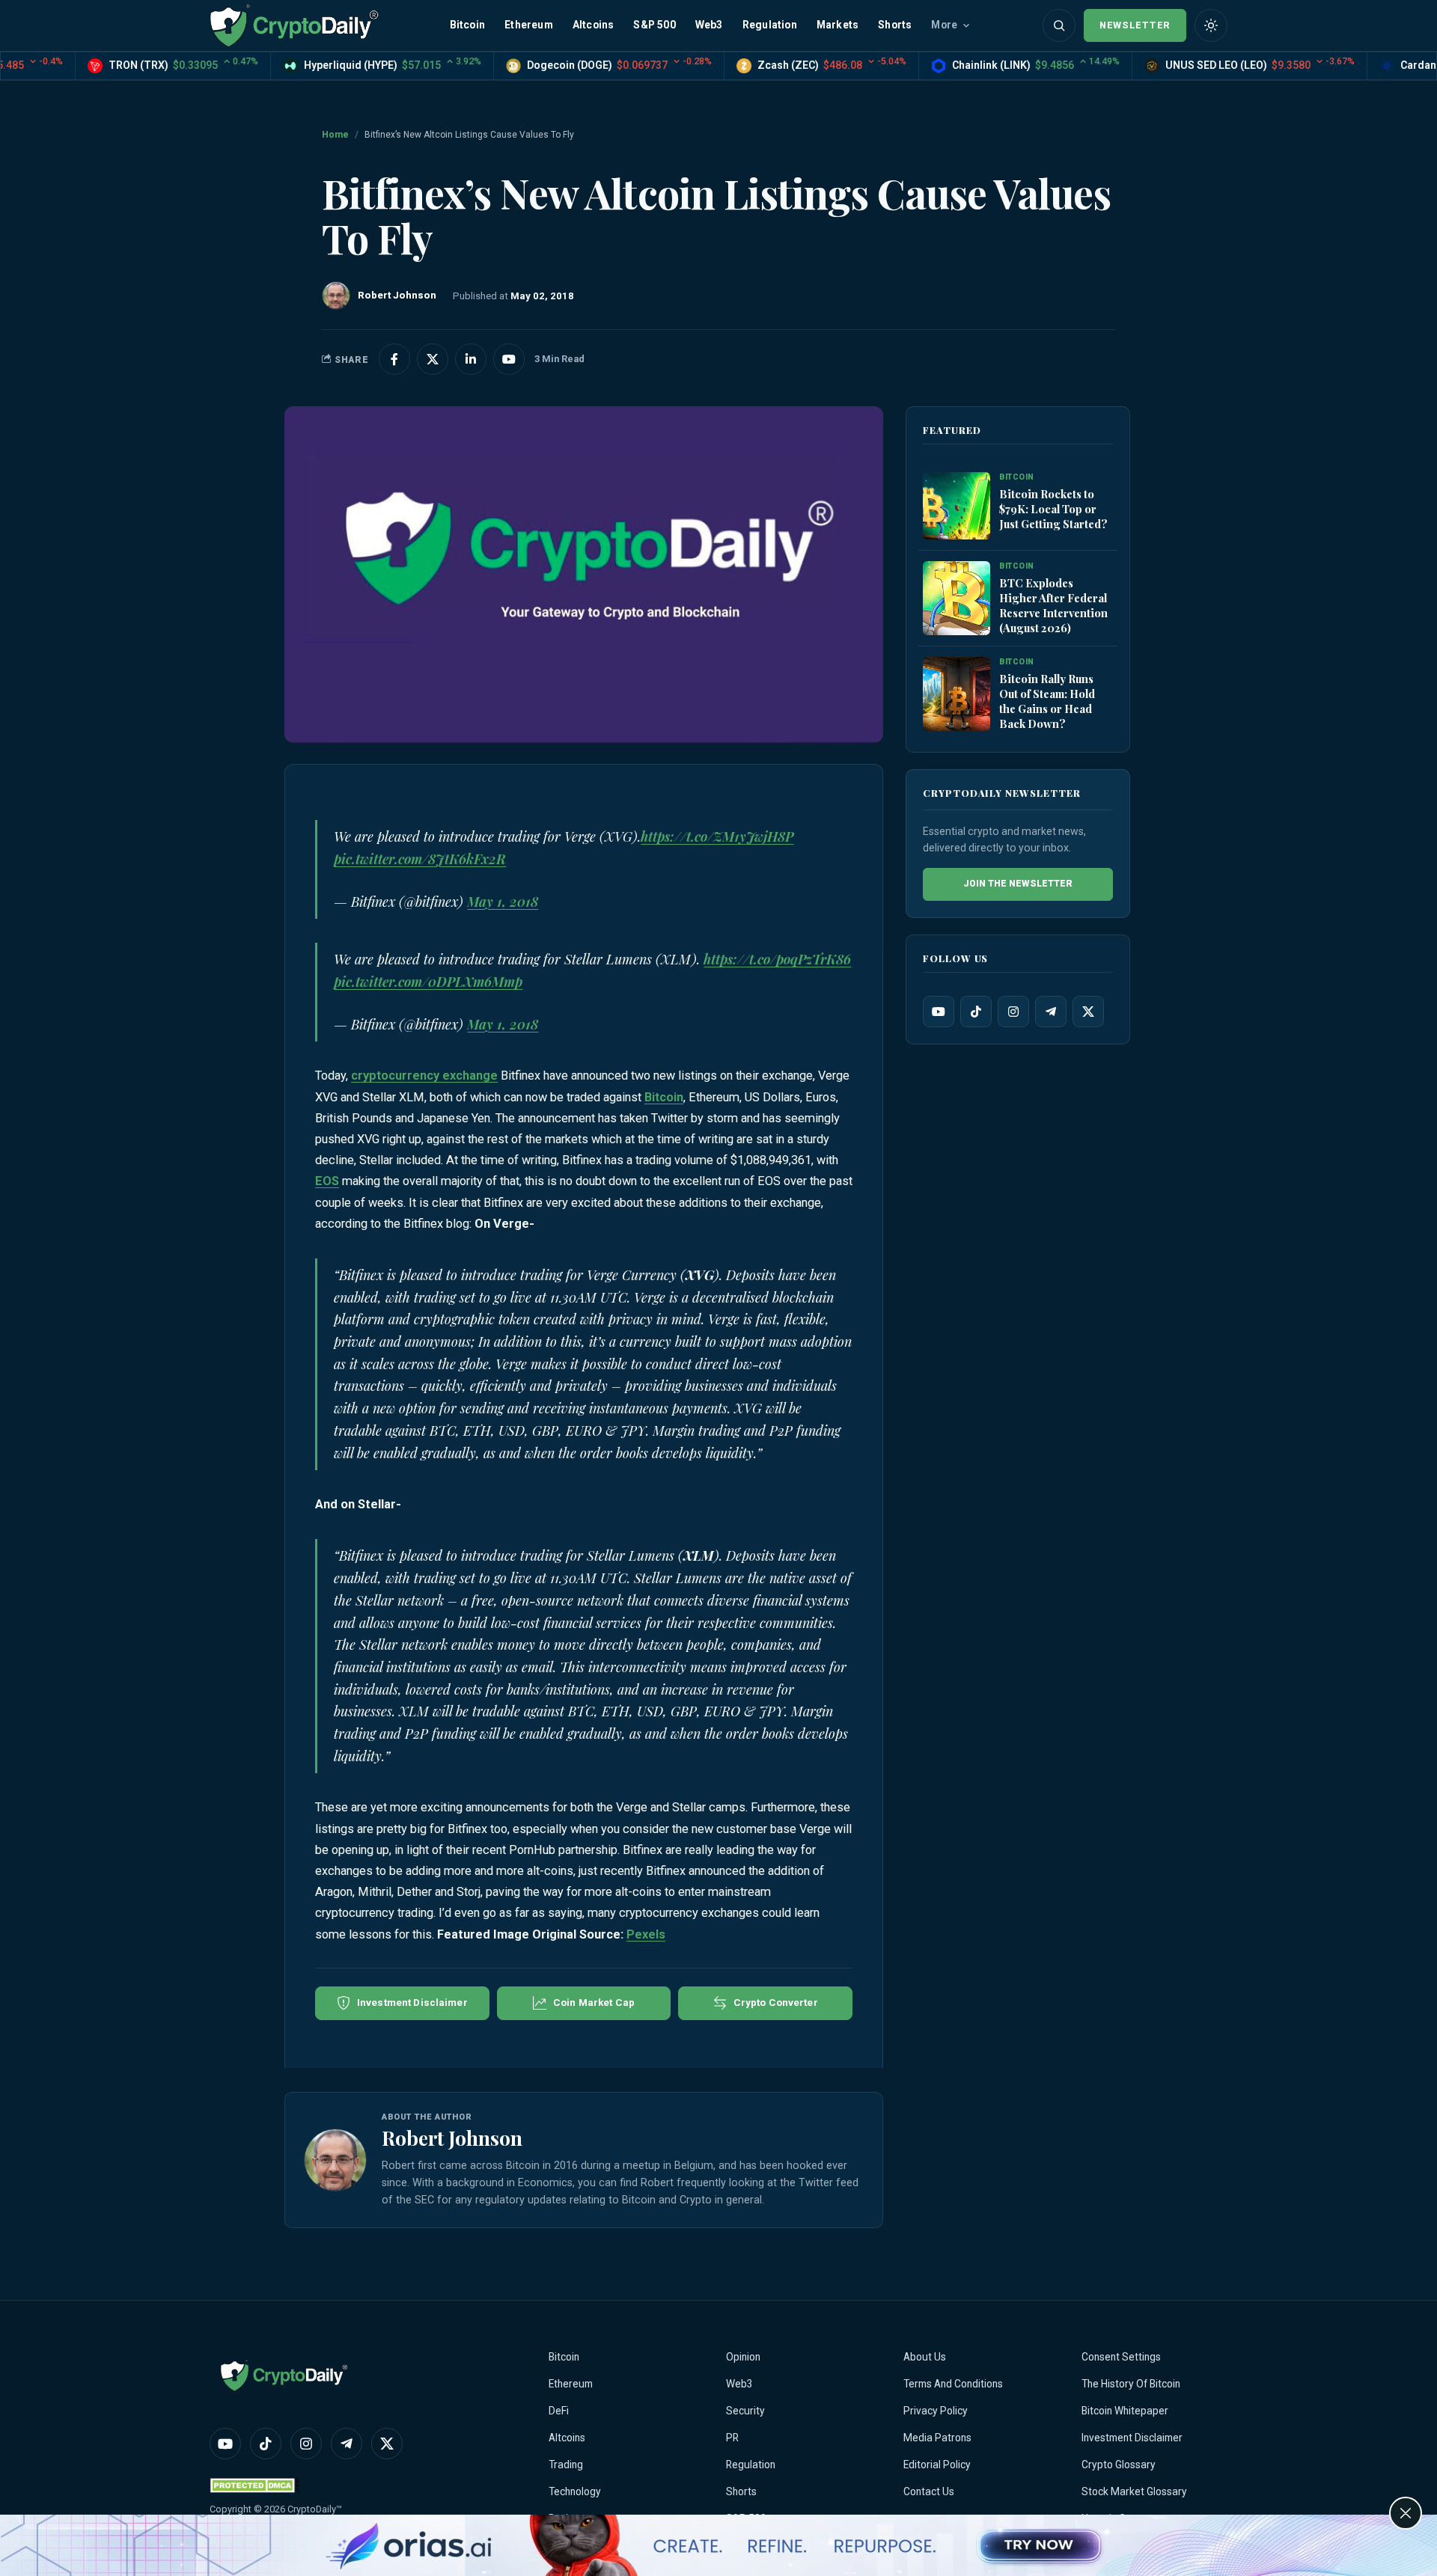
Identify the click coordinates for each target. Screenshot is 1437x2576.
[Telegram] (1051, 1012)
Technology (575, 2491)
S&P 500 (654, 25)
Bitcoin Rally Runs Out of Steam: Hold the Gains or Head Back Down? (1047, 701)
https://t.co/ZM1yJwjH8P (717, 836)
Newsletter (1135, 25)
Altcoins (594, 25)
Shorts (895, 25)
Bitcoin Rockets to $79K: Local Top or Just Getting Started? (1053, 509)
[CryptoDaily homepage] (294, 25)
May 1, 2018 (503, 902)
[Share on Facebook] (394, 359)
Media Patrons (937, 2438)
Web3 (709, 25)
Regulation (770, 25)
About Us (925, 2357)
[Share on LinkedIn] (471, 359)
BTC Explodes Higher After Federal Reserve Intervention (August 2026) (1053, 605)
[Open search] (1059, 25)
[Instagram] (1013, 1012)
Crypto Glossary (1119, 2465)
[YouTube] (939, 1012)
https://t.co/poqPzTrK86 (777, 959)
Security (745, 2411)
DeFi (559, 2411)
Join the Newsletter (1018, 884)
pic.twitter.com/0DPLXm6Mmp (428, 982)
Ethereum (529, 25)
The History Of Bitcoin (1131, 2384)
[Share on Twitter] (433, 359)
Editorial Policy (937, 2465)
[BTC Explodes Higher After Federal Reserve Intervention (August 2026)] (957, 599)
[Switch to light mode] (1211, 25)
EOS (327, 1181)
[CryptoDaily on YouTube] (509, 359)
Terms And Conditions (953, 2384)
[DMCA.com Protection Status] (254, 2485)
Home (335, 135)
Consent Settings (1121, 2357)
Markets (838, 25)
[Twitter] (1088, 1012)
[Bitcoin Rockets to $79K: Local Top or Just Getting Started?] (957, 507)
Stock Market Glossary (1134, 2491)
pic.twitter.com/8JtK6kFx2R (420, 859)
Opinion (743, 2357)
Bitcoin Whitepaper (1125, 2411)
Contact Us (929, 2491)
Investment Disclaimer (1132, 2438)
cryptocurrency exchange (424, 1076)
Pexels (646, 1934)
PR (732, 2438)
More (944, 25)
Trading (566, 2465)
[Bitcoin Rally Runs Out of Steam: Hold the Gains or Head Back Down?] (957, 695)
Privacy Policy (936, 2411)
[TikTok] (976, 1012)
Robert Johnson (452, 2138)
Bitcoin (467, 25)
